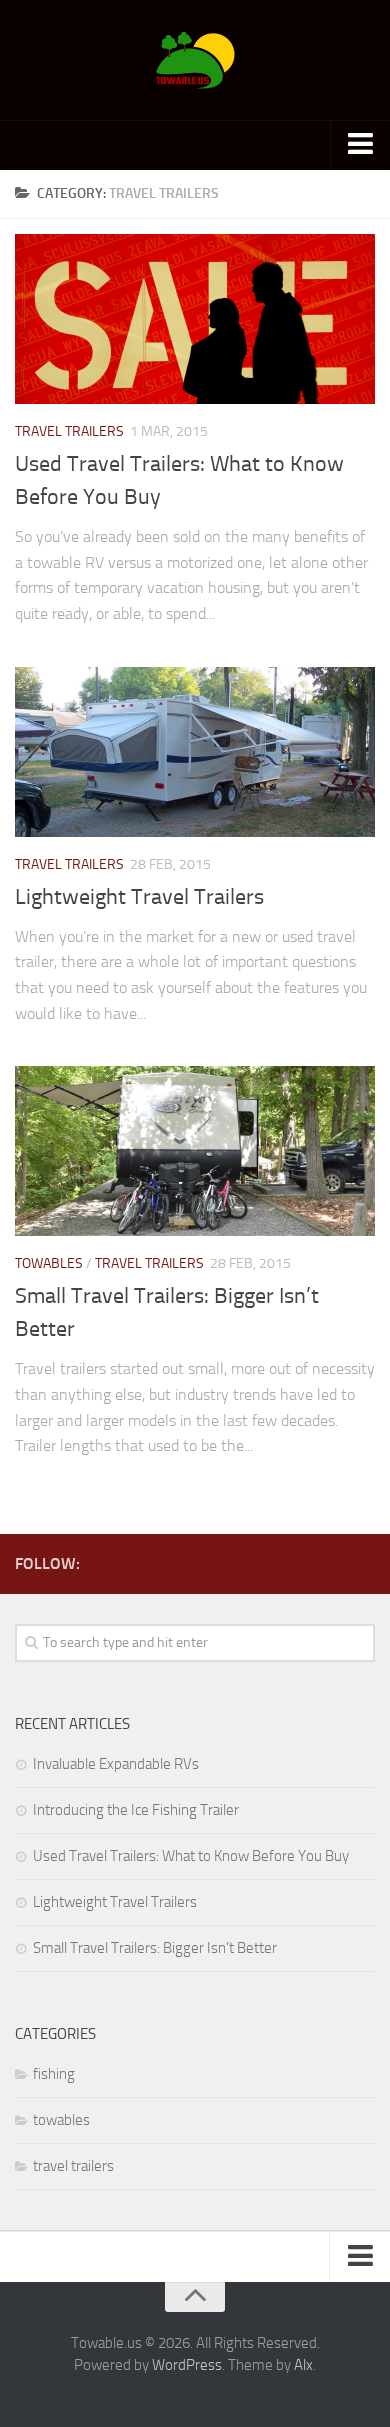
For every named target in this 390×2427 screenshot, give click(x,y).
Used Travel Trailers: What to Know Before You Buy (191, 1856)
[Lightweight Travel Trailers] (195, 752)
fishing (54, 2074)
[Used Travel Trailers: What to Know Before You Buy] (195, 319)
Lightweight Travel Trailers (139, 897)
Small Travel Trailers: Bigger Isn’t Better (155, 1948)
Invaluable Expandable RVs (116, 1764)
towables (49, 1263)
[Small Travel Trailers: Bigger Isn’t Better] (195, 1151)
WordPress (187, 2365)
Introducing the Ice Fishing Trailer (136, 1810)
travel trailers (69, 431)
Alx (303, 2365)
